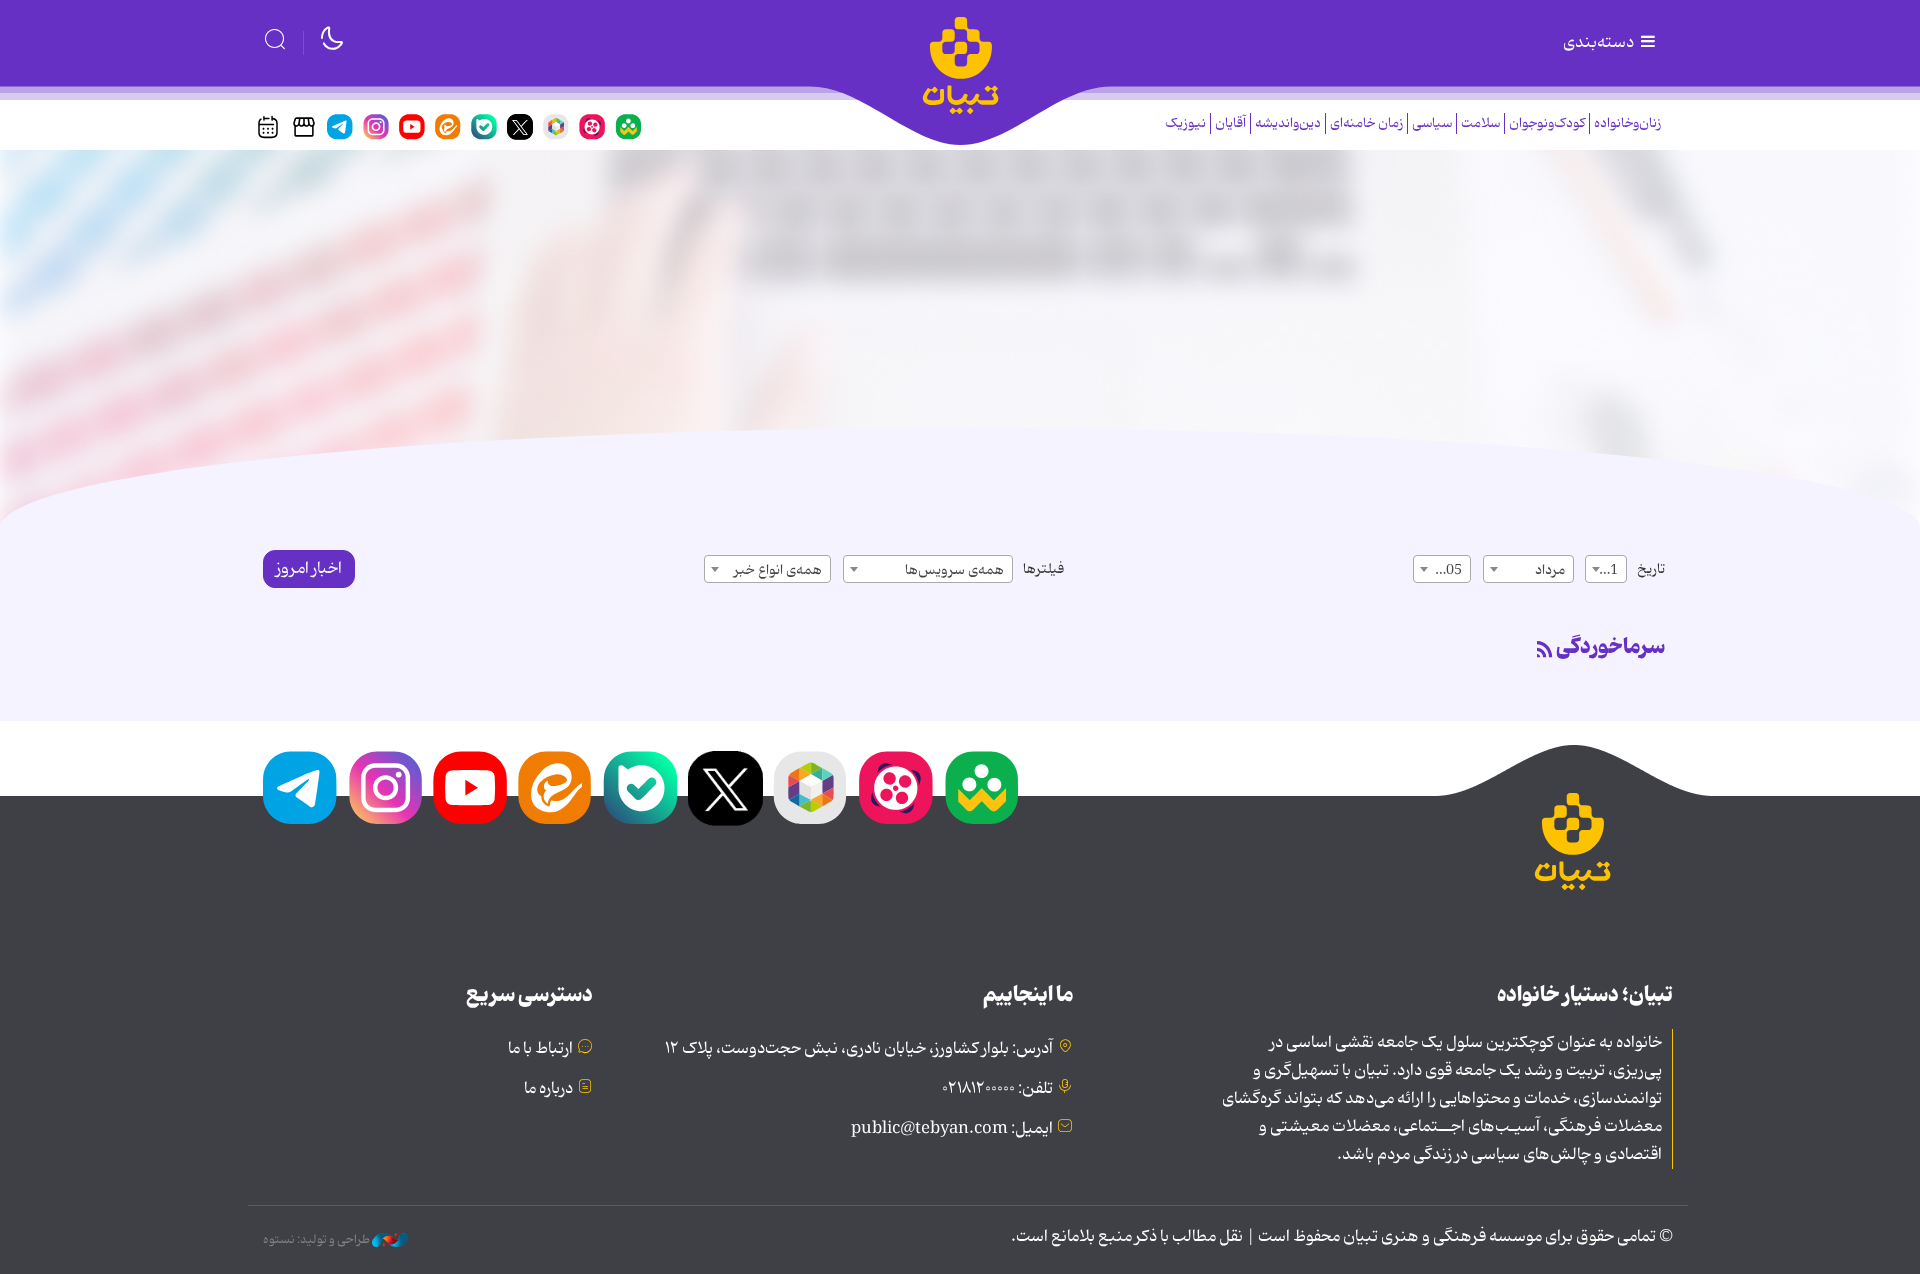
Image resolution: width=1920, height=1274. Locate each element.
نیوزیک (1185, 123)
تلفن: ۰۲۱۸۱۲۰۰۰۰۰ (997, 1089)
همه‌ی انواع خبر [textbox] (778, 570)
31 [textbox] (1610, 570)
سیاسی (1432, 123)
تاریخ (1651, 569)
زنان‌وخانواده (1627, 123)
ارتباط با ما (540, 1049)
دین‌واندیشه (1288, 123)
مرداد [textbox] (1550, 570)
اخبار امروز (309, 569)
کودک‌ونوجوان (1547, 123)
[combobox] (1606, 569)
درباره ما (548, 1089)
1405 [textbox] (1446, 570)
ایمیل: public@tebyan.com (952, 1129)
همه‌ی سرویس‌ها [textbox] (954, 570)
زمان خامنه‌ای (1366, 123)
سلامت (1480, 123)
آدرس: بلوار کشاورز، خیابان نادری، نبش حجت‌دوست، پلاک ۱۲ (859, 1049)
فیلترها (1043, 569)
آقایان (1230, 123)
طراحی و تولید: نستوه (317, 1240)
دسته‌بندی (1600, 43)
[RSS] (1545, 651)
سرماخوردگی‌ (1610, 647)
